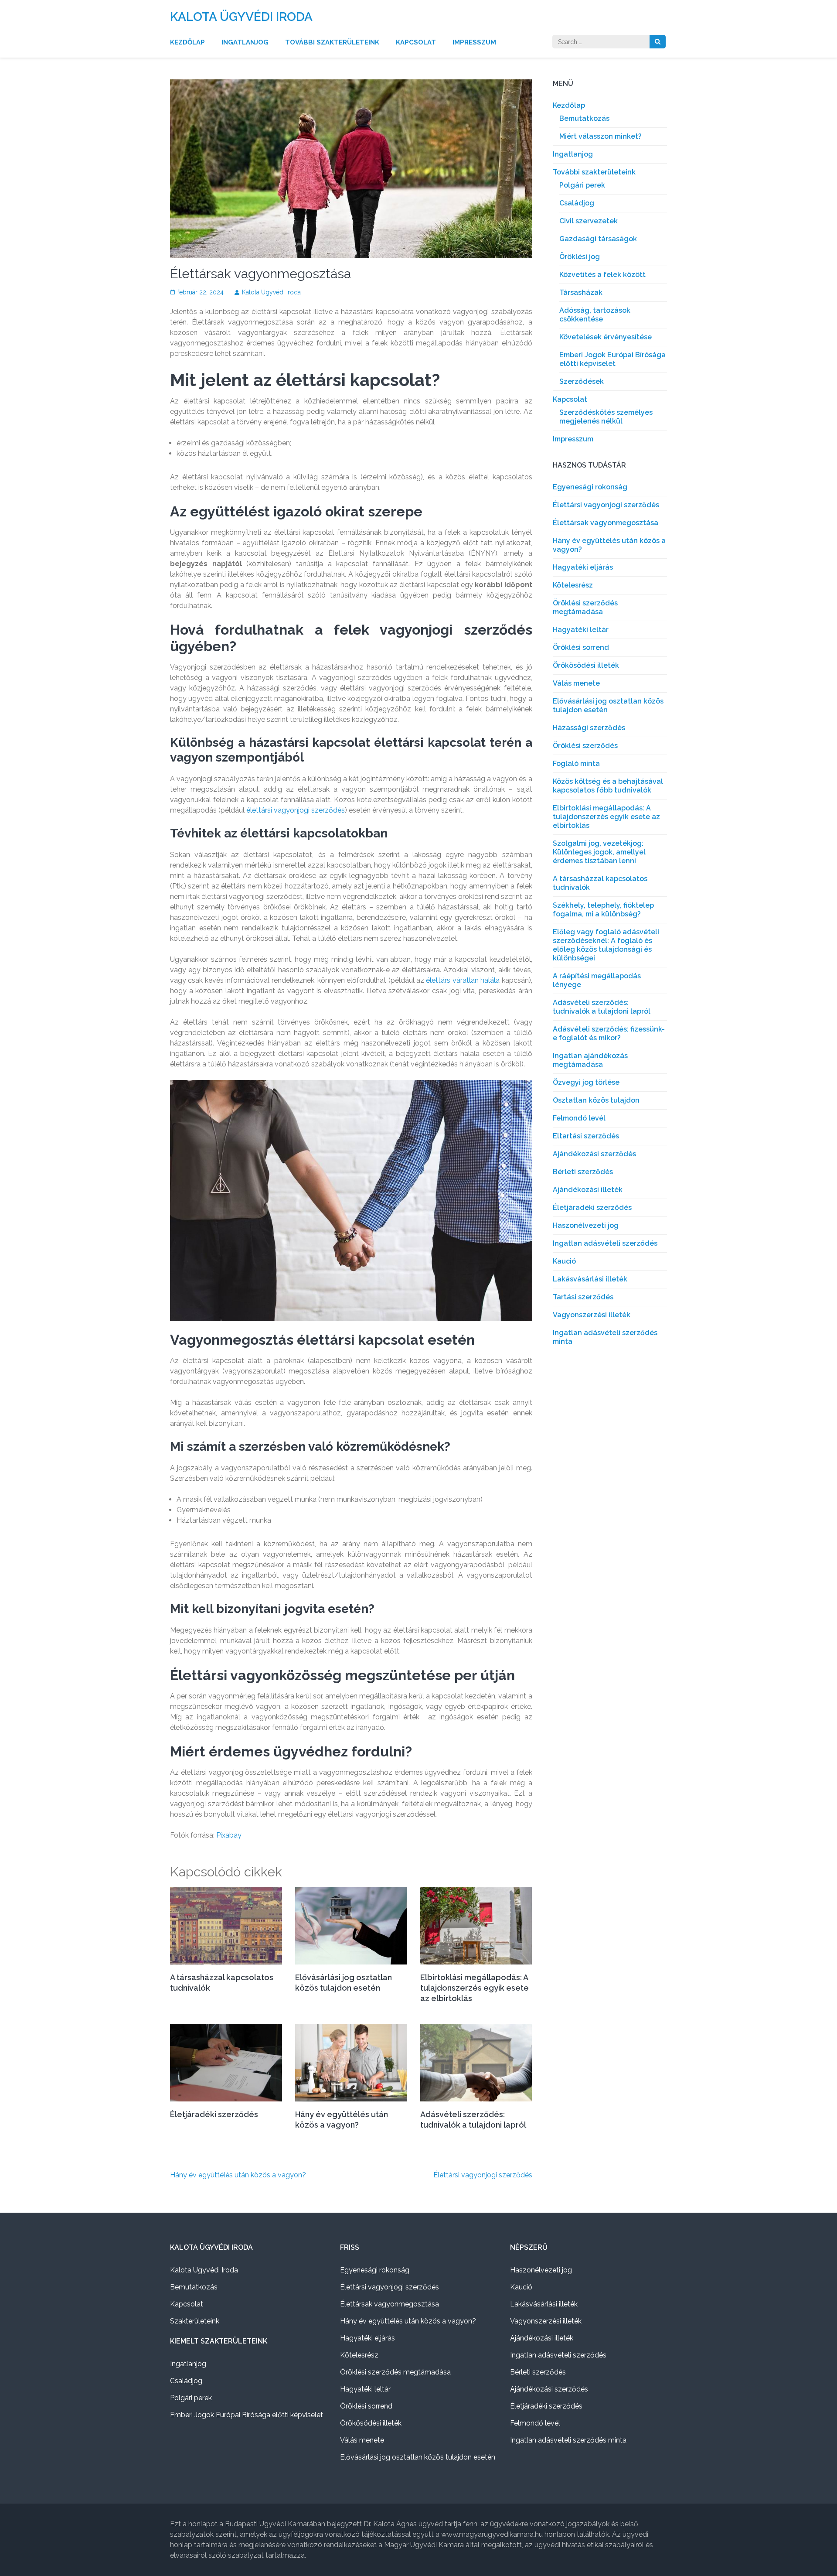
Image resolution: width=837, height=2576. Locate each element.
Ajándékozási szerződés (594, 1154)
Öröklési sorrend (581, 647)
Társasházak (581, 292)
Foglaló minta (576, 764)
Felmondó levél (579, 1118)
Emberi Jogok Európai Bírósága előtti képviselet (612, 359)
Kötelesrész (573, 585)
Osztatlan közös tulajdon (596, 1100)
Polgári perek (582, 185)
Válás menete (576, 683)
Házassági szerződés (589, 728)
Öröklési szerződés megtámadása (585, 607)
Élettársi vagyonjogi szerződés (483, 2175)
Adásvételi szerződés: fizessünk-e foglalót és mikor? (609, 1033)
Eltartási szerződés (586, 1136)
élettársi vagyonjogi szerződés (296, 810)
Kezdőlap (187, 42)
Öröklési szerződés (585, 746)
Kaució (564, 1261)
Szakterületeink (195, 2321)
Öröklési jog (580, 257)
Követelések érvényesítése (606, 337)
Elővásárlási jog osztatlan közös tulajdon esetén (418, 2457)
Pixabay (229, 1835)
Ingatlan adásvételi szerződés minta (568, 2440)
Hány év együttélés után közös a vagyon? (238, 2175)
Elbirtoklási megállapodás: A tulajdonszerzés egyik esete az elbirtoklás (475, 1988)
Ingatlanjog (245, 42)
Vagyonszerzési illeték (592, 1315)
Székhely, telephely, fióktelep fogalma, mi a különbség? (603, 910)
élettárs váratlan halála (462, 980)
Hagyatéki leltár (581, 630)
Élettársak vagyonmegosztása (606, 523)
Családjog (577, 203)
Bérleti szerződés (583, 1172)
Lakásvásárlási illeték (590, 1279)
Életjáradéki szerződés (214, 2114)
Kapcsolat (416, 42)
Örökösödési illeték (586, 665)
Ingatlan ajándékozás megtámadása (590, 1060)
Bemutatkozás (584, 118)
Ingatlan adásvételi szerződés (605, 1243)
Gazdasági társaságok (598, 239)
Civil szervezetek (589, 221)
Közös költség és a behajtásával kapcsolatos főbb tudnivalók (608, 786)
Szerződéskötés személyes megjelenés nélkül (606, 417)
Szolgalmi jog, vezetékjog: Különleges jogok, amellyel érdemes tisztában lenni (599, 852)
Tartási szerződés (583, 1297)
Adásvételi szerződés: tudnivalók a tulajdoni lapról (602, 1007)
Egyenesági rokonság (590, 487)
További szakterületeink (332, 42)
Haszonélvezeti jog (586, 1225)
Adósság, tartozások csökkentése (595, 315)
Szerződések (582, 381)
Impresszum (474, 42)
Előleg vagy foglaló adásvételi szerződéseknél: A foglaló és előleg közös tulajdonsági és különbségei (606, 945)
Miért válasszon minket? (601, 136)
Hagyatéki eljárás (583, 567)
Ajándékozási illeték (588, 1190)
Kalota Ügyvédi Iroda (241, 17)
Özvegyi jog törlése (586, 1082)
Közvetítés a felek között (602, 275)
